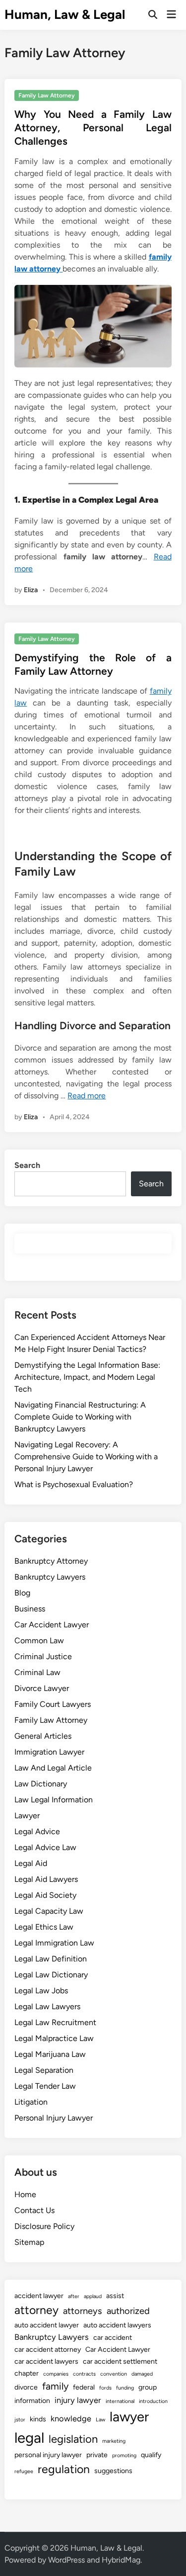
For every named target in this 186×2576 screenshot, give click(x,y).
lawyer (129, 2417)
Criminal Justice (43, 1656)
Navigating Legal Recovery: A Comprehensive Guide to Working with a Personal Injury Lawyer (86, 1457)
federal (84, 2387)
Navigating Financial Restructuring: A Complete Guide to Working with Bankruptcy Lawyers (80, 1417)
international (120, 2401)
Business (30, 1609)
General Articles (43, 1736)
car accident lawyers (46, 2361)
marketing (114, 2441)
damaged (142, 2374)
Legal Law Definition (51, 1959)
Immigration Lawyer (49, 1752)
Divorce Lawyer (42, 1688)
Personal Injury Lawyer (54, 2118)
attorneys (83, 2311)
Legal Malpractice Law (54, 2038)
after (74, 2296)
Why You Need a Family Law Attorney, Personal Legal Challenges (93, 128)
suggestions (113, 2471)
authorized (128, 2311)
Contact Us (34, 2210)
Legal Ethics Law (44, 1927)
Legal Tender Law (45, 2086)
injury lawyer (78, 2400)
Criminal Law (37, 1672)
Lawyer (27, 1816)
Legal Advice (37, 1831)
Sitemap (29, 2242)
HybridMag (121, 2560)
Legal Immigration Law (54, 1943)
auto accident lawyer (47, 2325)
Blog (22, 1593)
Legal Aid (31, 1863)
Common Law (39, 1641)
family (55, 2386)
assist (115, 2296)
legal (29, 2438)
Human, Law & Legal (65, 14)
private (97, 2455)
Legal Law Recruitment (55, 2022)
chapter (27, 2373)
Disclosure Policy (44, 2226)
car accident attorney (48, 2350)
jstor (20, 2420)
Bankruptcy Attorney (51, 1561)
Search (27, 1165)
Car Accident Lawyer (52, 1625)
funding (125, 2388)
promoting (124, 2455)
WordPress (66, 2560)
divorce (26, 2387)
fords (105, 2388)
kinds (38, 2419)
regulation (64, 2469)
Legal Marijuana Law (50, 2054)
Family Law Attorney (47, 95)
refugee (24, 2471)
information (32, 2401)
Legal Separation (44, 2070)
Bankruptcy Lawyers (50, 1577)
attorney (36, 2310)
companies (56, 2374)
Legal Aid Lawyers (46, 1879)
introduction (153, 2401)
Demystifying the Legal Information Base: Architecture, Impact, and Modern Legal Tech (87, 1377)
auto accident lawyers (117, 2325)
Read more (87, 1096)
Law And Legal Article (53, 1768)
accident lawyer (39, 2296)
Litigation (31, 2102)
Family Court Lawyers (53, 1704)
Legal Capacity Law (49, 1911)
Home (25, 2194)
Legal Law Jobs (41, 1991)
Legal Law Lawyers (47, 2006)
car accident (113, 2338)
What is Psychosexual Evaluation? (74, 1484)
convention (114, 2374)
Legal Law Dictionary (51, 1975)
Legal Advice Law (45, 1847)
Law (100, 2420)
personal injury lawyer (48, 2455)
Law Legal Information (54, 1800)
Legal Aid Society (45, 1895)
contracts (84, 2374)
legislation (73, 2439)
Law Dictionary (41, 1784)
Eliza (31, 590)
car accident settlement (120, 2361)
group (148, 2387)
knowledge (71, 2418)
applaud (93, 2296)
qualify (151, 2455)
